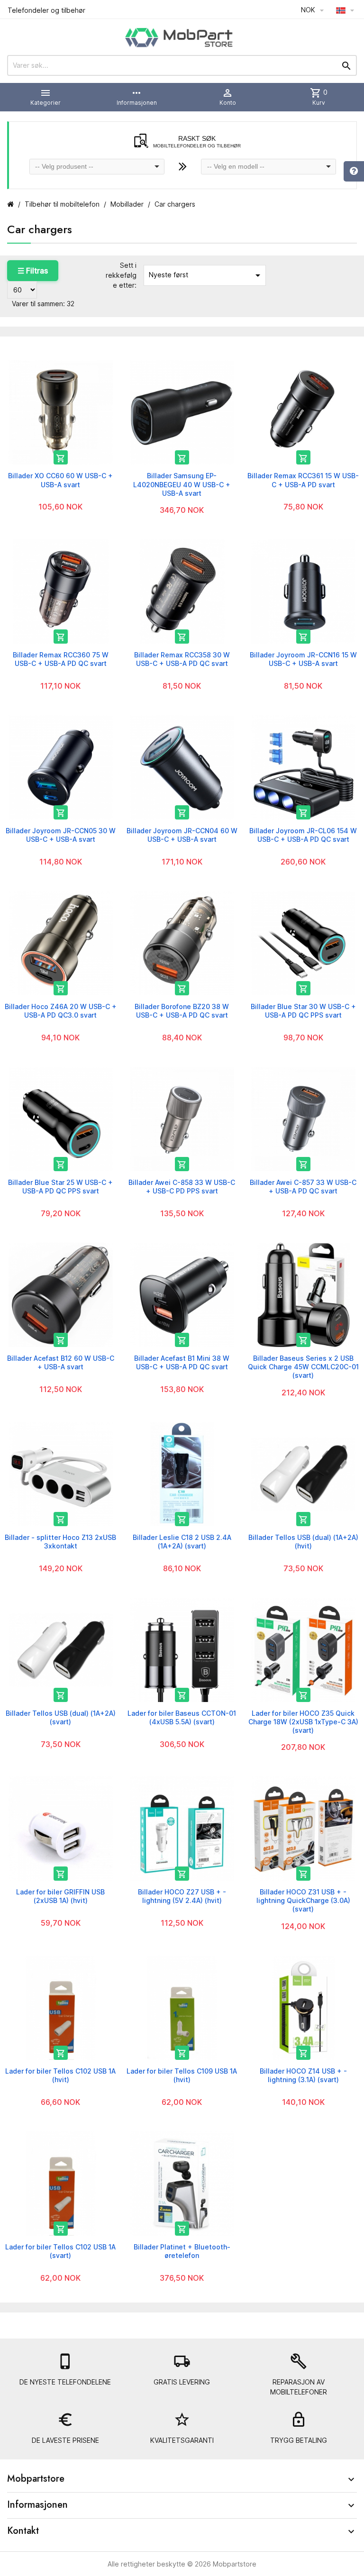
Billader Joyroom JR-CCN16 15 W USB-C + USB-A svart (303, 659)
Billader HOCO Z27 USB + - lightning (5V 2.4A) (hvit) (182, 1896)
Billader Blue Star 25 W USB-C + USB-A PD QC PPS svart (60, 1187)
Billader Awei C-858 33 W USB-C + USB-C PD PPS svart (182, 1187)
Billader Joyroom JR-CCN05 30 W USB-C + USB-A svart (61, 835)
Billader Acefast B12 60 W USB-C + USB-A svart (61, 1362)
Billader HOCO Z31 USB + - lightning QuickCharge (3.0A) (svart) (303, 1900)
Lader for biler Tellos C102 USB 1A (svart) (60, 2251)
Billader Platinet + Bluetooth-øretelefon (182, 2251)
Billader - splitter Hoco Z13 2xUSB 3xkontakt (60, 1542)
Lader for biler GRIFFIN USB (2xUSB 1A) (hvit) (60, 1896)
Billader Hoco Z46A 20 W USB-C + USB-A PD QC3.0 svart (61, 1011)
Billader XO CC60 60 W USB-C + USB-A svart (60, 480)
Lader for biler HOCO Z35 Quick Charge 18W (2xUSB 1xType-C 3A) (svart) (303, 1722)
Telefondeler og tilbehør (46, 10)
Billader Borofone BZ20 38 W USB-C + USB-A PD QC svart (182, 1011)
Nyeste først (206, 275)
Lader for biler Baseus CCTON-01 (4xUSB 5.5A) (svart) (182, 1717)
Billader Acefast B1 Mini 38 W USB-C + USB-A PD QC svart (182, 1362)
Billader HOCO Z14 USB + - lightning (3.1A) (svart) (303, 2075)
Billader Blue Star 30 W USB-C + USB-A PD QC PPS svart (303, 1011)
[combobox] (97, 167)
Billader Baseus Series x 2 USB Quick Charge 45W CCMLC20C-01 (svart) (303, 1367)
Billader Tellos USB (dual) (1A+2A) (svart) (61, 1717)
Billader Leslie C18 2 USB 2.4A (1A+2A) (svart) (182, 1542)
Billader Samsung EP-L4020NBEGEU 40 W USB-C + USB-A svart (182, 484)
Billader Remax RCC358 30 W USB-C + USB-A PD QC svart (182, 659)
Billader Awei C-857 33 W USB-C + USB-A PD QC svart (303, 1187)
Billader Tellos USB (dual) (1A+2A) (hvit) (303, 1542)
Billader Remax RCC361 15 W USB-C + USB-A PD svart (303, 480)
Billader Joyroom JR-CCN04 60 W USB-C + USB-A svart (182, 835)
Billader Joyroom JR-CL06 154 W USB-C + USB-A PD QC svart (303, 835)
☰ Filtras (33, 271)
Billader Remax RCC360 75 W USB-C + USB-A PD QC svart (61, 659)
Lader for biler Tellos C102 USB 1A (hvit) (60, 2075)
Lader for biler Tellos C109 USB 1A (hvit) (182, 2075)
